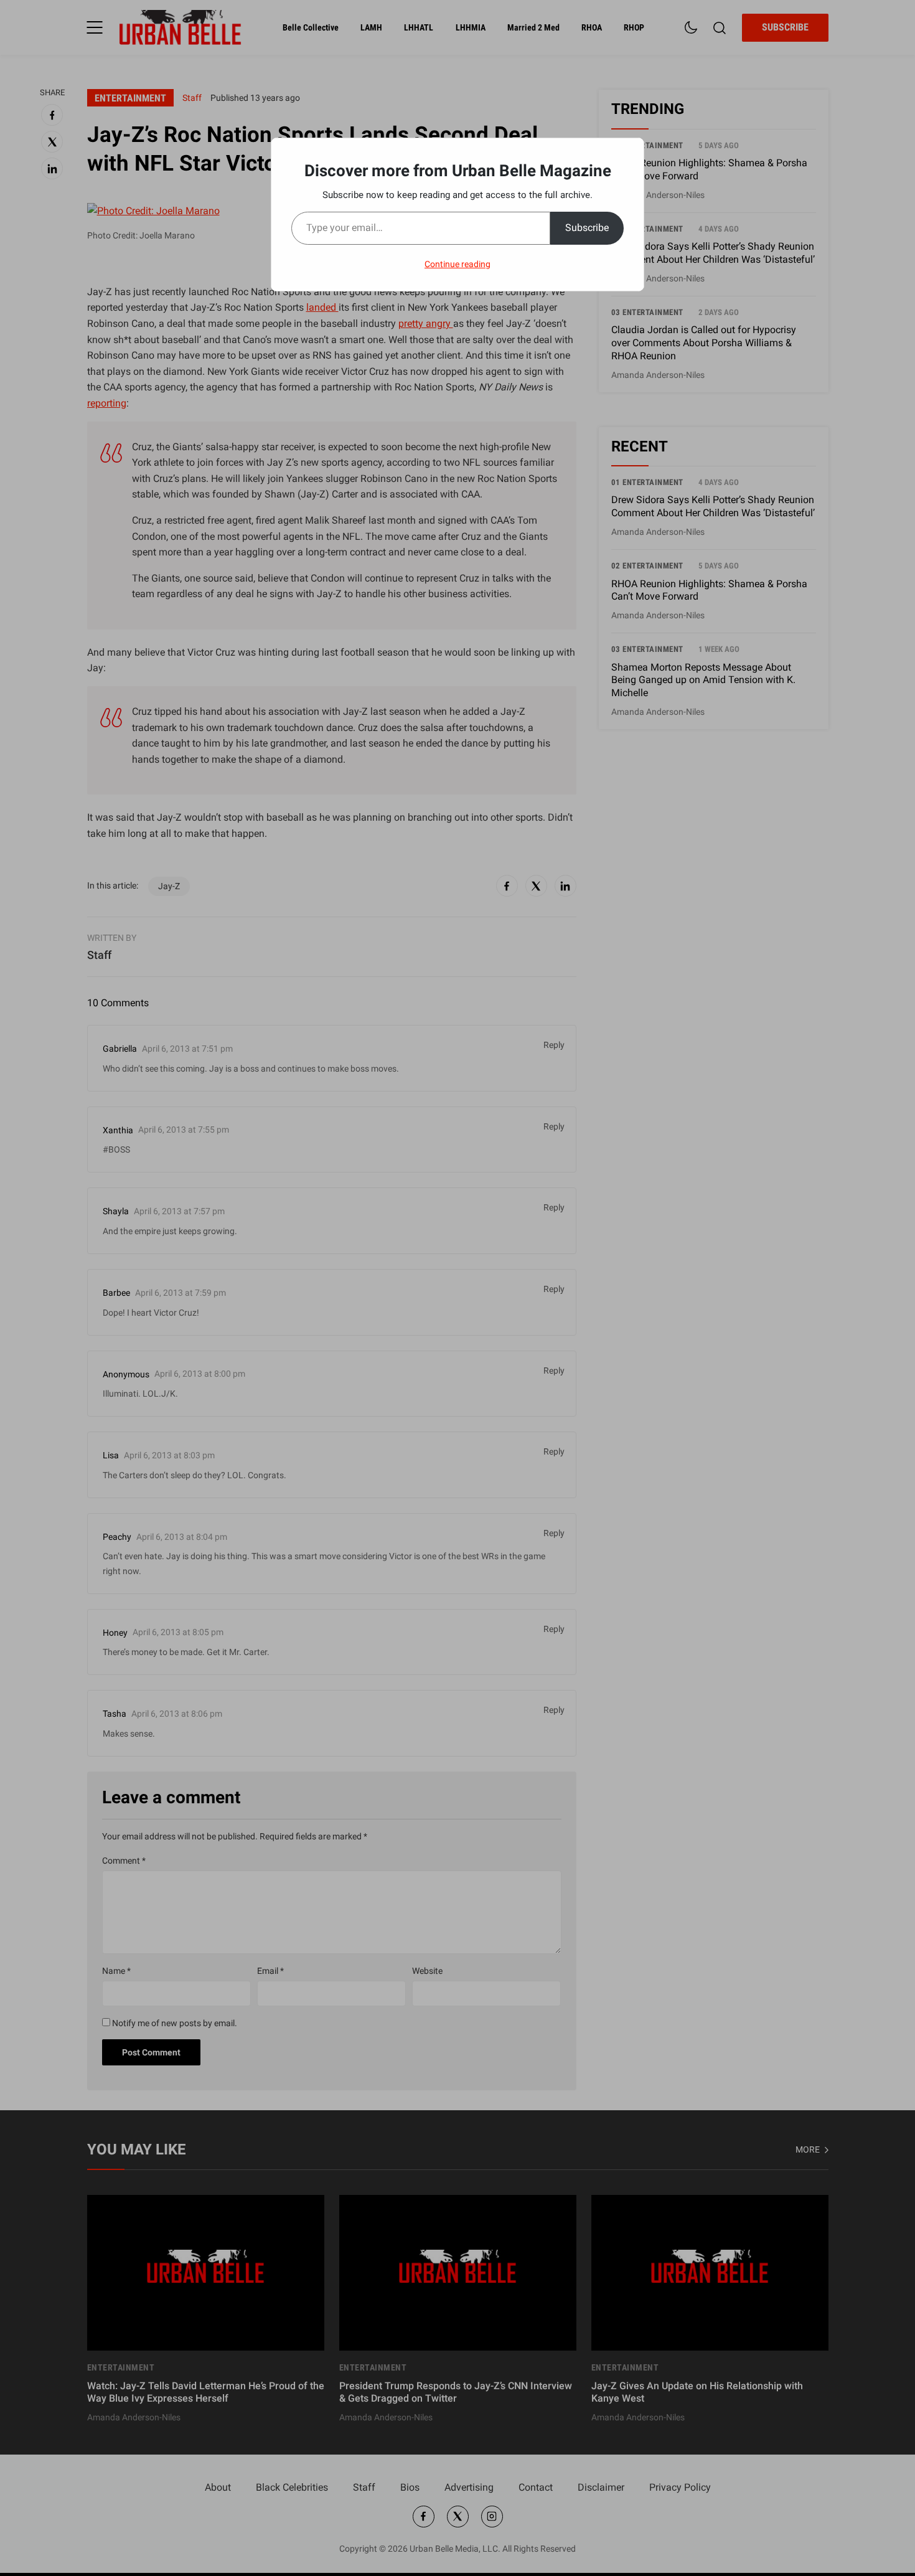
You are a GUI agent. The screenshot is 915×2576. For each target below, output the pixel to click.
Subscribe (587, 228)
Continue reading (457, 264)
